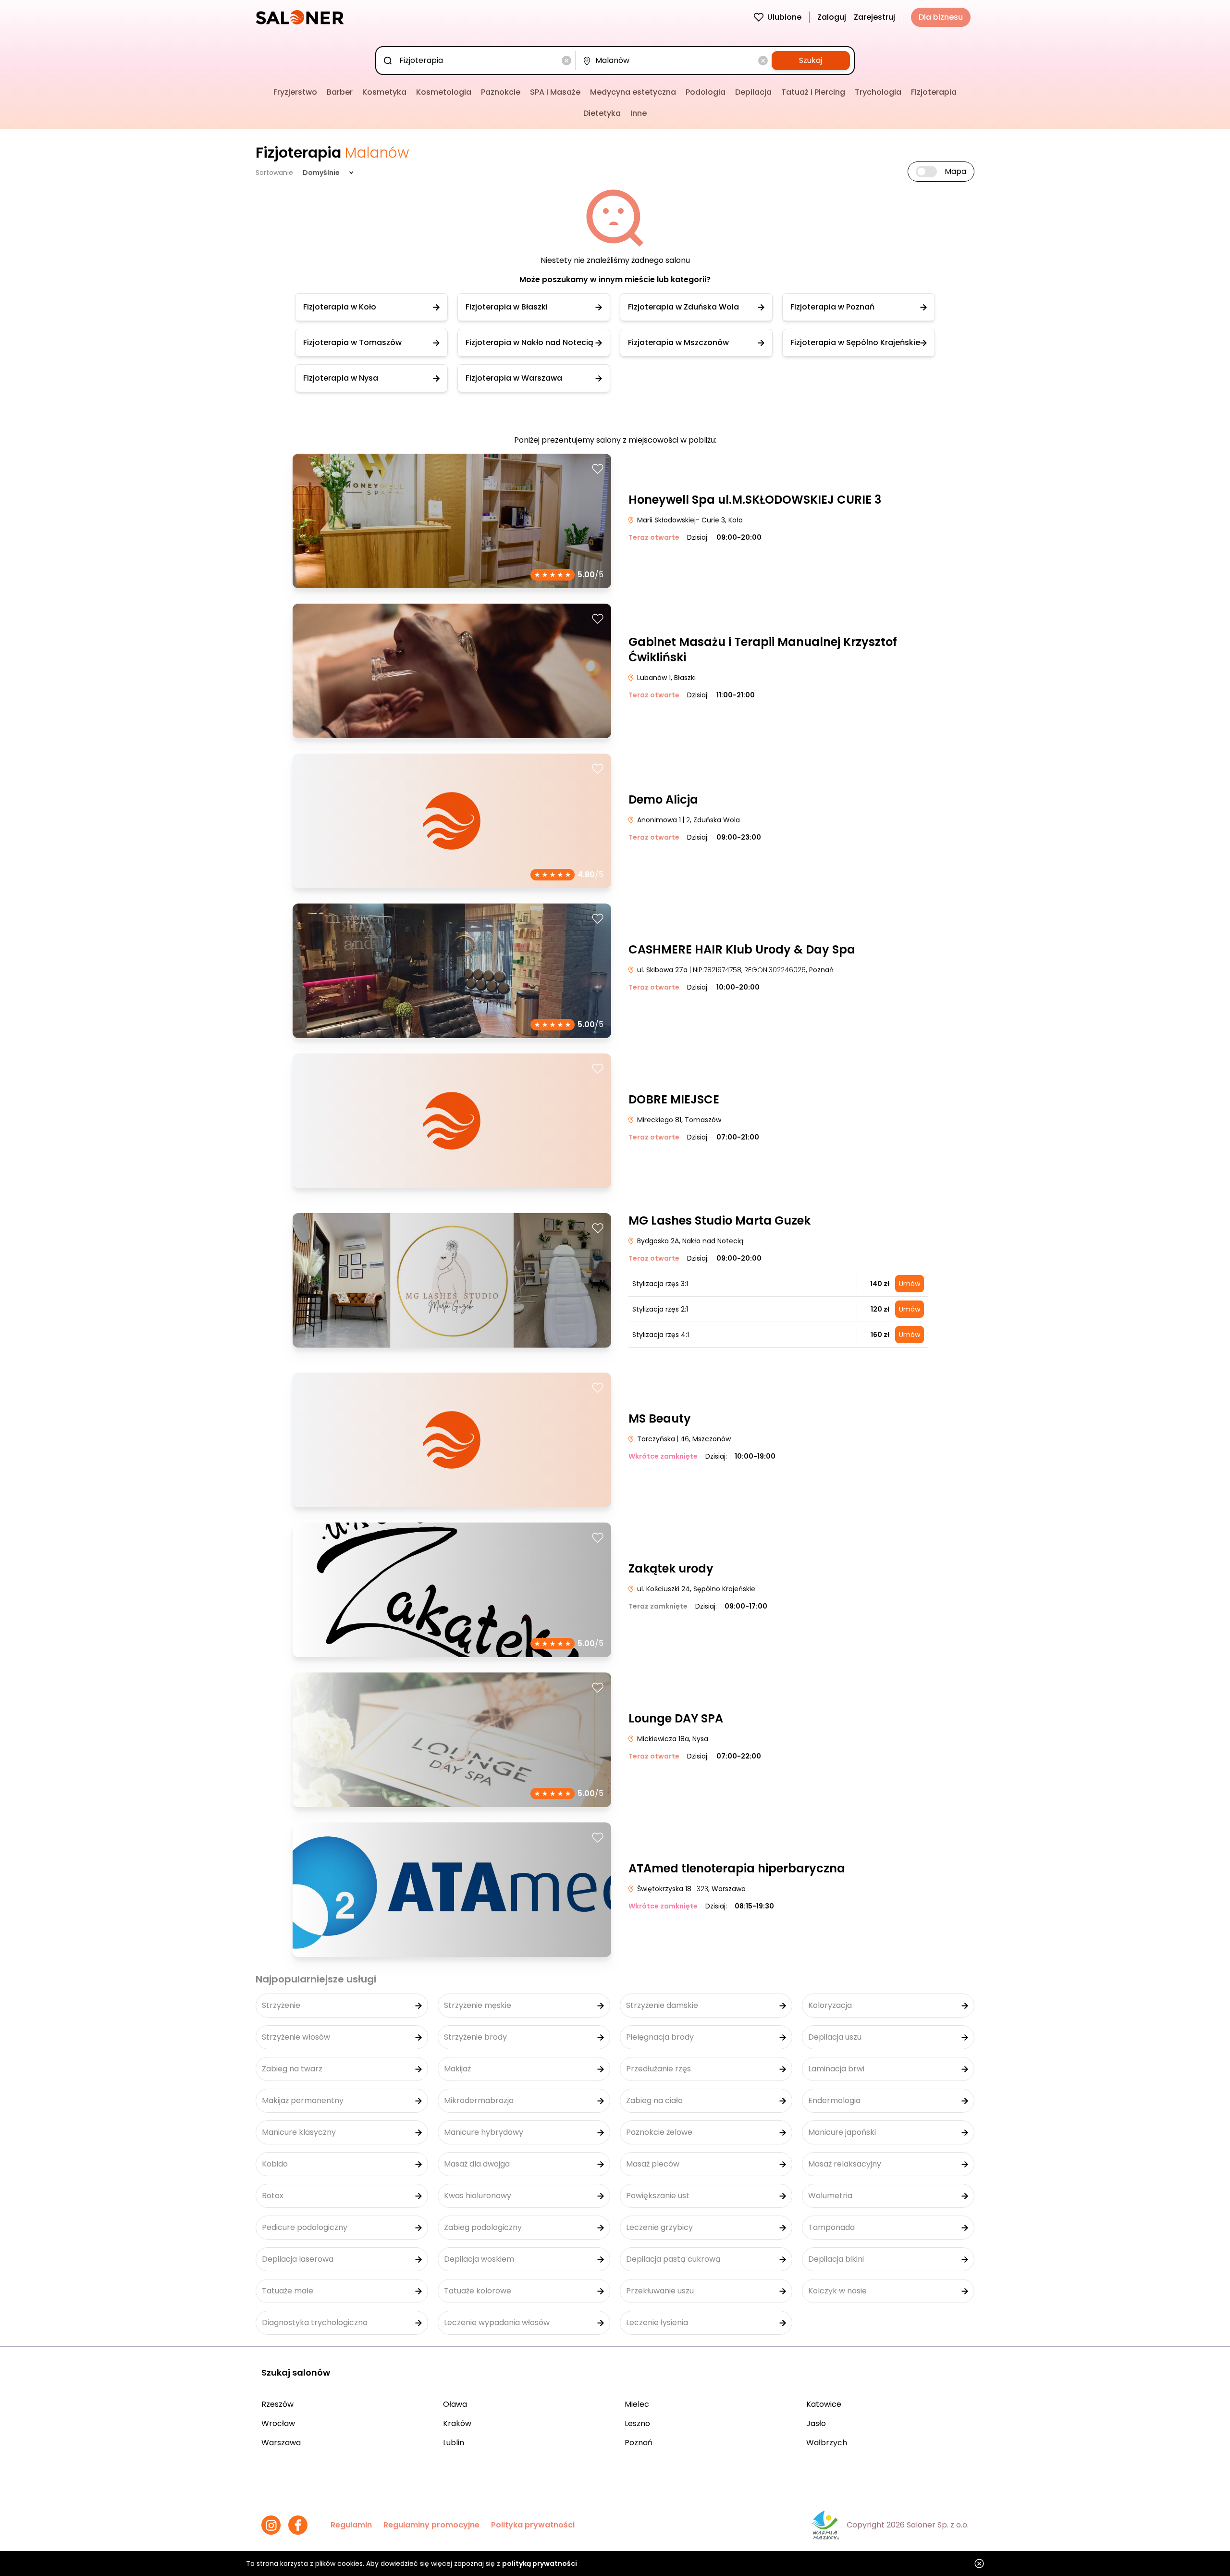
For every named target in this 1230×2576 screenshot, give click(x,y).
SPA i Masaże (555, 92)
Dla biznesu (941, 17)
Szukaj (811, 60)
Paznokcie (501, 92)
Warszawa (281, 2443)
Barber (340, 92)
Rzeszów (277, 2404)
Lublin (454, 2443)
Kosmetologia (444, 92)
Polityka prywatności (533, 2525)
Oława (455, 2404)
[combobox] (477, 61)
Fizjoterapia (934, 92)
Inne (639, 113)
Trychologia (878, 92)
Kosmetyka (384, 92)
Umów (910, 1284)
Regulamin (351, 2525)
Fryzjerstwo (295, 92)
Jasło (816, 2423)
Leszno (637, 2423)
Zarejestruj (874, 17)
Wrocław (278, 2423)
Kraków (457, 2423)
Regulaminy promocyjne (431, 2525)
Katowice (824, 2404)
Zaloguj (832, 17)
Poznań (639, 2443)
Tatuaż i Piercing (813, 92)
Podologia (706, 92)
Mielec (637, 2404)
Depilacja (753, 92)
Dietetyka (602, 113)
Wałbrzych (827, 2443)
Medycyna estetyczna (633, 92)
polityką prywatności (540, 2564)
